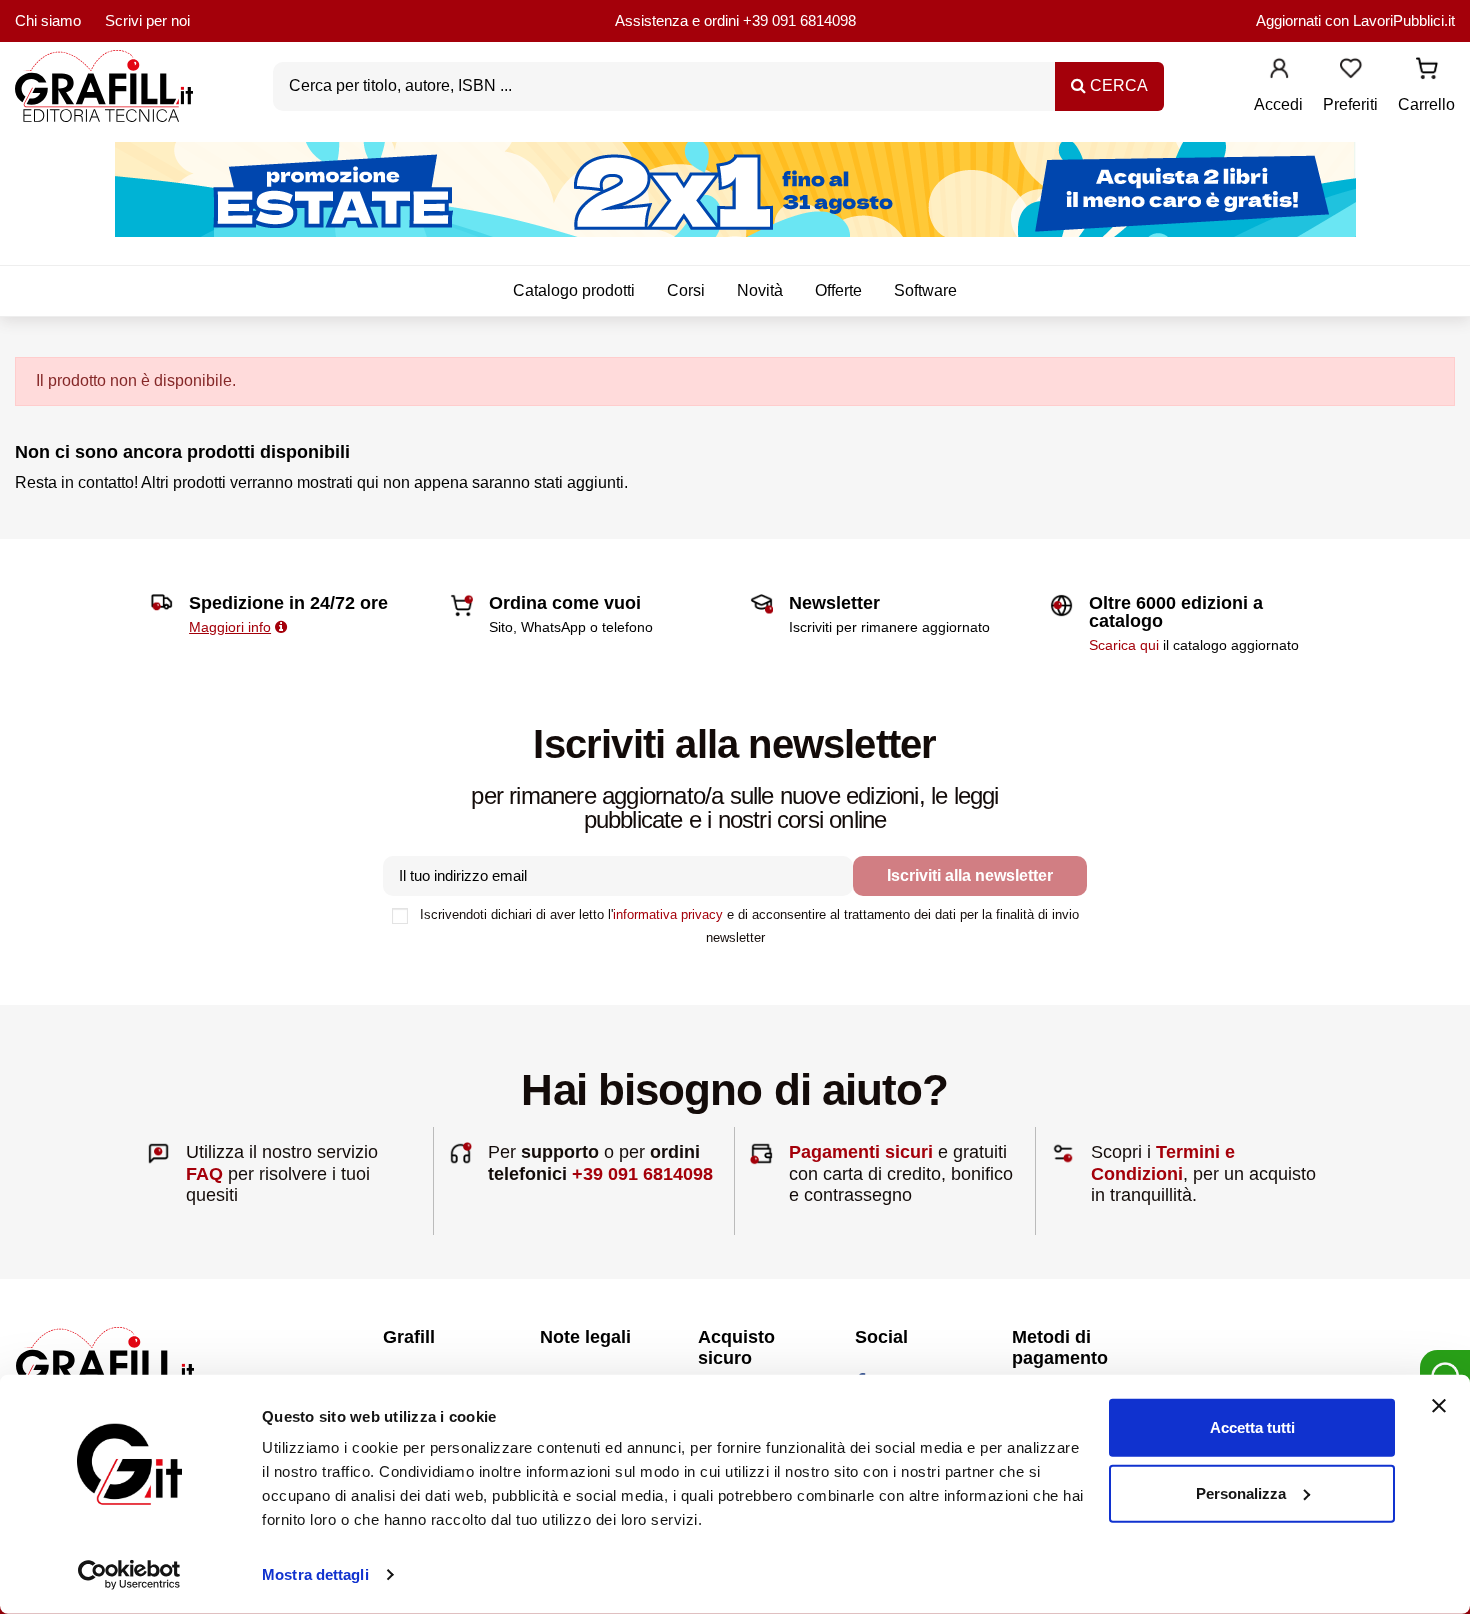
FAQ (204, 1174)
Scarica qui (1124, 645)
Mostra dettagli (315, 1574)
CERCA (1117, 85)
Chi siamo (48, 20)
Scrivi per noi (147, 20)
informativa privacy (668, 914)
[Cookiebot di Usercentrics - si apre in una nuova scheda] (129, 1575)
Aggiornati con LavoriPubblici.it (1355, 20)
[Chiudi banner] (1439, 1406)
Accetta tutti (1252, 1427)
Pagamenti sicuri (861, 1152)
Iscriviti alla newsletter (970, 875)
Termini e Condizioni (1163, 1163)
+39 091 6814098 (799, 20)
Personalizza (1241, 1492)
